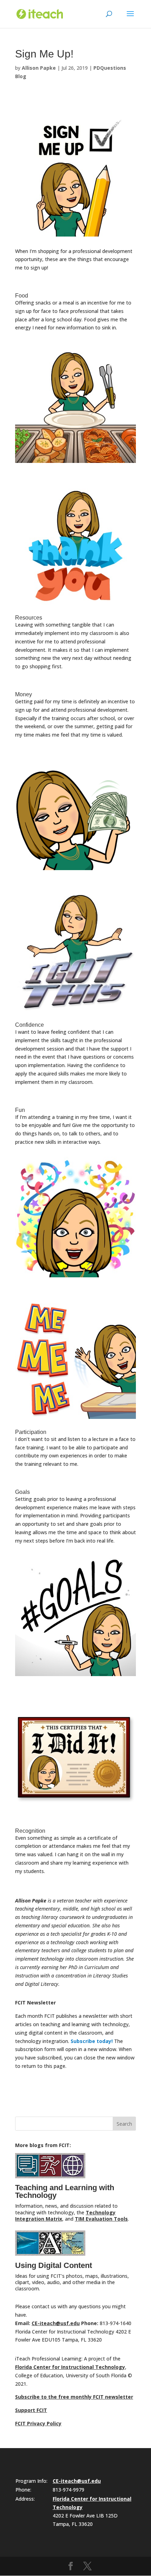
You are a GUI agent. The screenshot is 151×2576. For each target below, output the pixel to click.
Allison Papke (39, 68)
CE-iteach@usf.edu (56, 2323)
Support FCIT (31, 2410)
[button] (130, 18)
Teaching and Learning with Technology (65, 2191)
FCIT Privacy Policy (38, 2423)
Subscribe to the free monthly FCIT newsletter (74, 2397)
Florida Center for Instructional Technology (70, 2367)
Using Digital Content (54, 2265)
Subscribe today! (92, 2041)
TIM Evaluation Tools (101, 2219)
